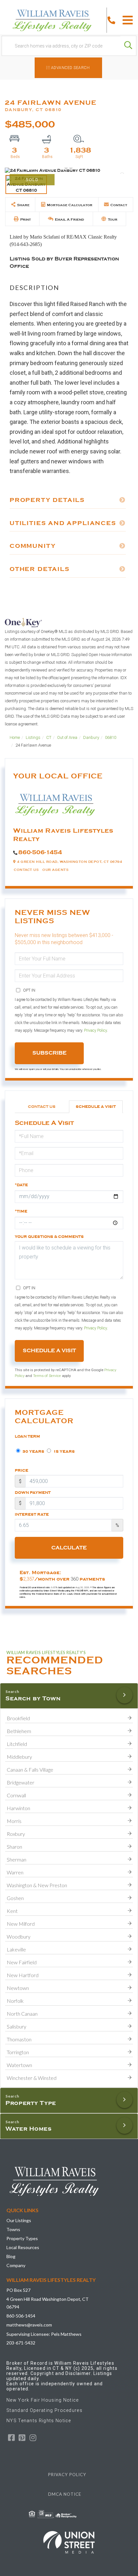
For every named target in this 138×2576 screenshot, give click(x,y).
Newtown (18, 1988)
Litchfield (17, 1744)
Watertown (19, 2065)
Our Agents (55, 870)
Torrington (18, 2052)
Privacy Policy (95, 1030)
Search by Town (33, 1698)
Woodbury (19, 1936)
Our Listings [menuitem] (19, 2220)
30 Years (33, 1451)
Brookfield (18, 1718)
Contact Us (26, 870)
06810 (111, 737)
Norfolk (15, 2001)
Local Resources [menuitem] (23, 2247)
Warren (15, 1872)
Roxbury (16, 1834)
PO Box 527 (18, 2290)
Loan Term (27, 1436)
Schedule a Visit (96, 1107)
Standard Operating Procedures (44, 2410)
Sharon (14, 1847)
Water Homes (29, 2129)
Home (15, 737)
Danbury (91, 737)
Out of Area (67, 737)
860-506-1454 (40, 852)
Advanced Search (70, 68)
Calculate (69, 1548)
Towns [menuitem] (13, 2229)
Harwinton (18, 1808)
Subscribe (49, 1053)
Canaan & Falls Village (30, 1770)
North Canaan (22, 2014)
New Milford (21, 1924)
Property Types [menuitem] (22, 2238)
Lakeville (16, 1949)
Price (22, 1470)
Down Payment (33, 1493)
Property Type (31, 2103)
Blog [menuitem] (11, 2256)
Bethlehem (19, 1731)
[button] (128, 46)
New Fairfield (22, 1962)
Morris (14, 1821)
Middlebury (19, 1757)
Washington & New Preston (37, 1885)
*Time (21, 1211)
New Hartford (23, 1975)
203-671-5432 (21, 2343)
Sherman (17, 1859)
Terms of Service (47, 1376)
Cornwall (16, 1795)
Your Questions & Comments (49, 1237)
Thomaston (19, 2039)
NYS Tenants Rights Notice (39, 2421)
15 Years (64, 1451)
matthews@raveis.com (29, 2325)
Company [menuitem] (16, 2265)
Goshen (15, 1898)
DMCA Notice (65, 2494)
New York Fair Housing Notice (43, 2400)
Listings (33, 737)
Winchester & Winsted (32, 2078)
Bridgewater (21, 1782)
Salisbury (17, 2026)
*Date (21, 1185)
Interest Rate (32, 1514)
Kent (12, 1911)
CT (49, 737)
